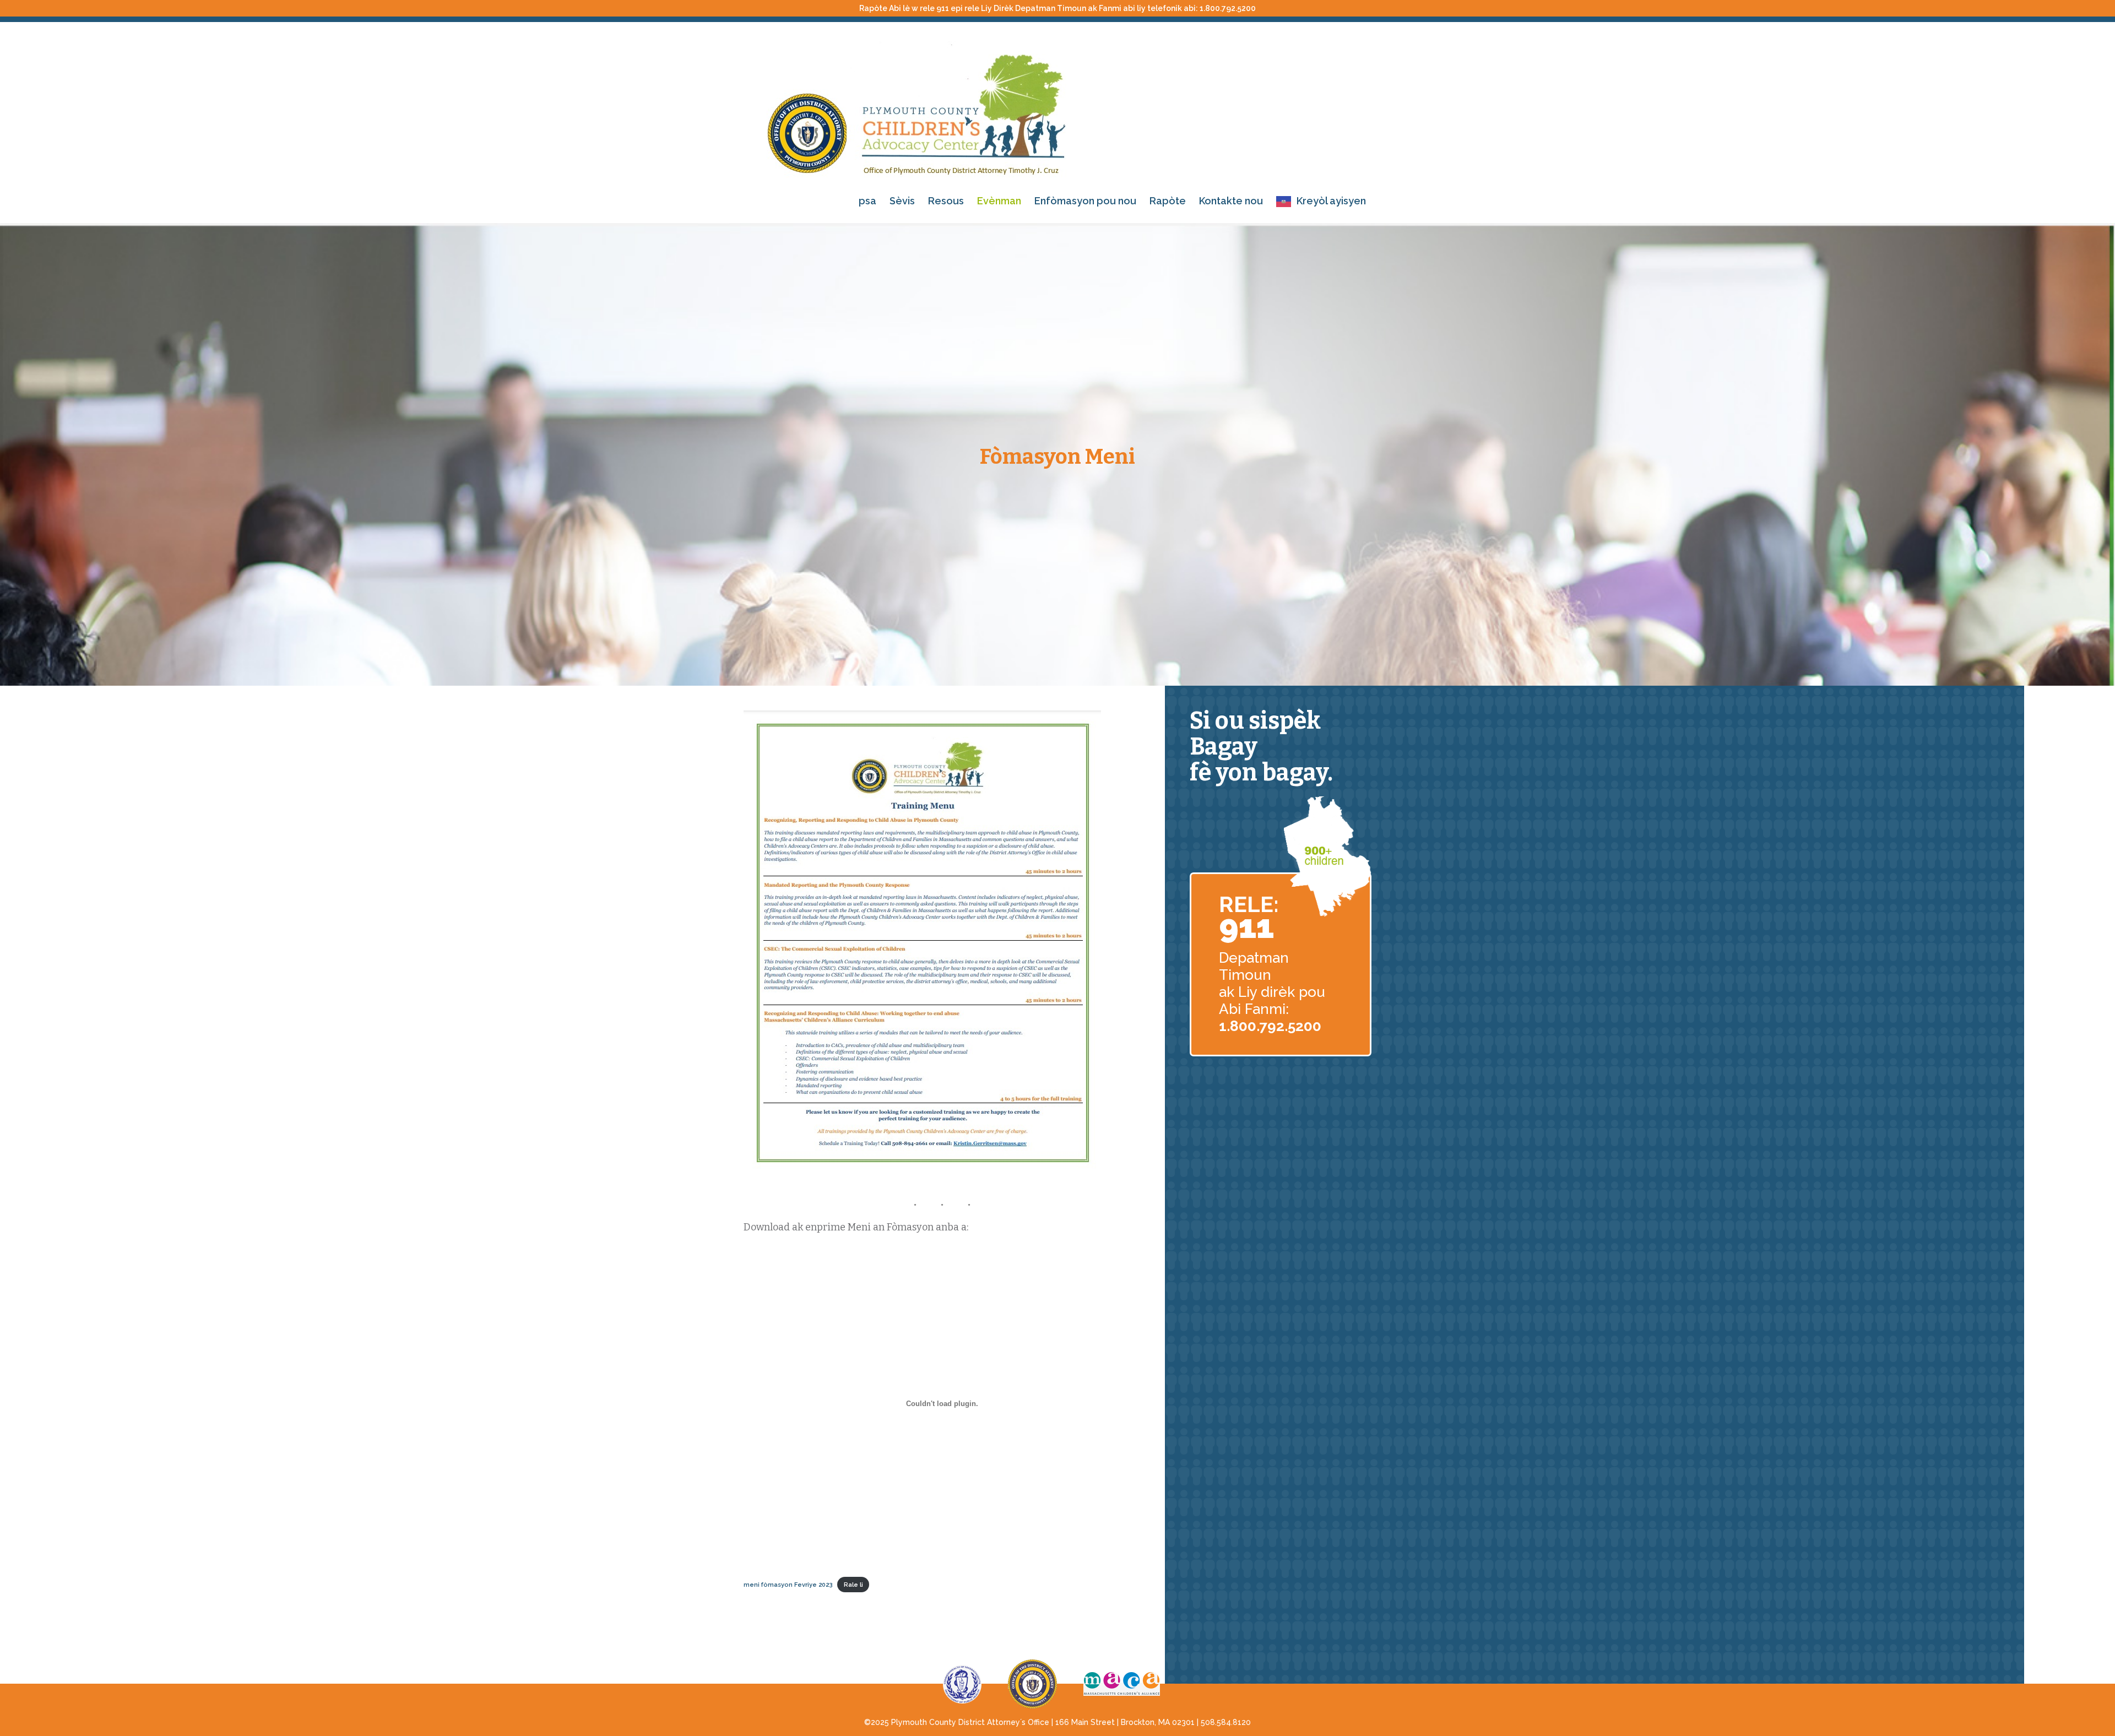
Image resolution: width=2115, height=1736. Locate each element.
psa (867, 201)
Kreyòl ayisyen (1331, 201)
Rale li (853, 1585)
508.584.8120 (1226, 1722)
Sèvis (902, 201)
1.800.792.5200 (1228, 8)
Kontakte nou (1231, 201)
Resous (946, 201)
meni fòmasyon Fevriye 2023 (788, 1585)
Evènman (999, 201)
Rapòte (1168, 201)
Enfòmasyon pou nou (1085, 201)
